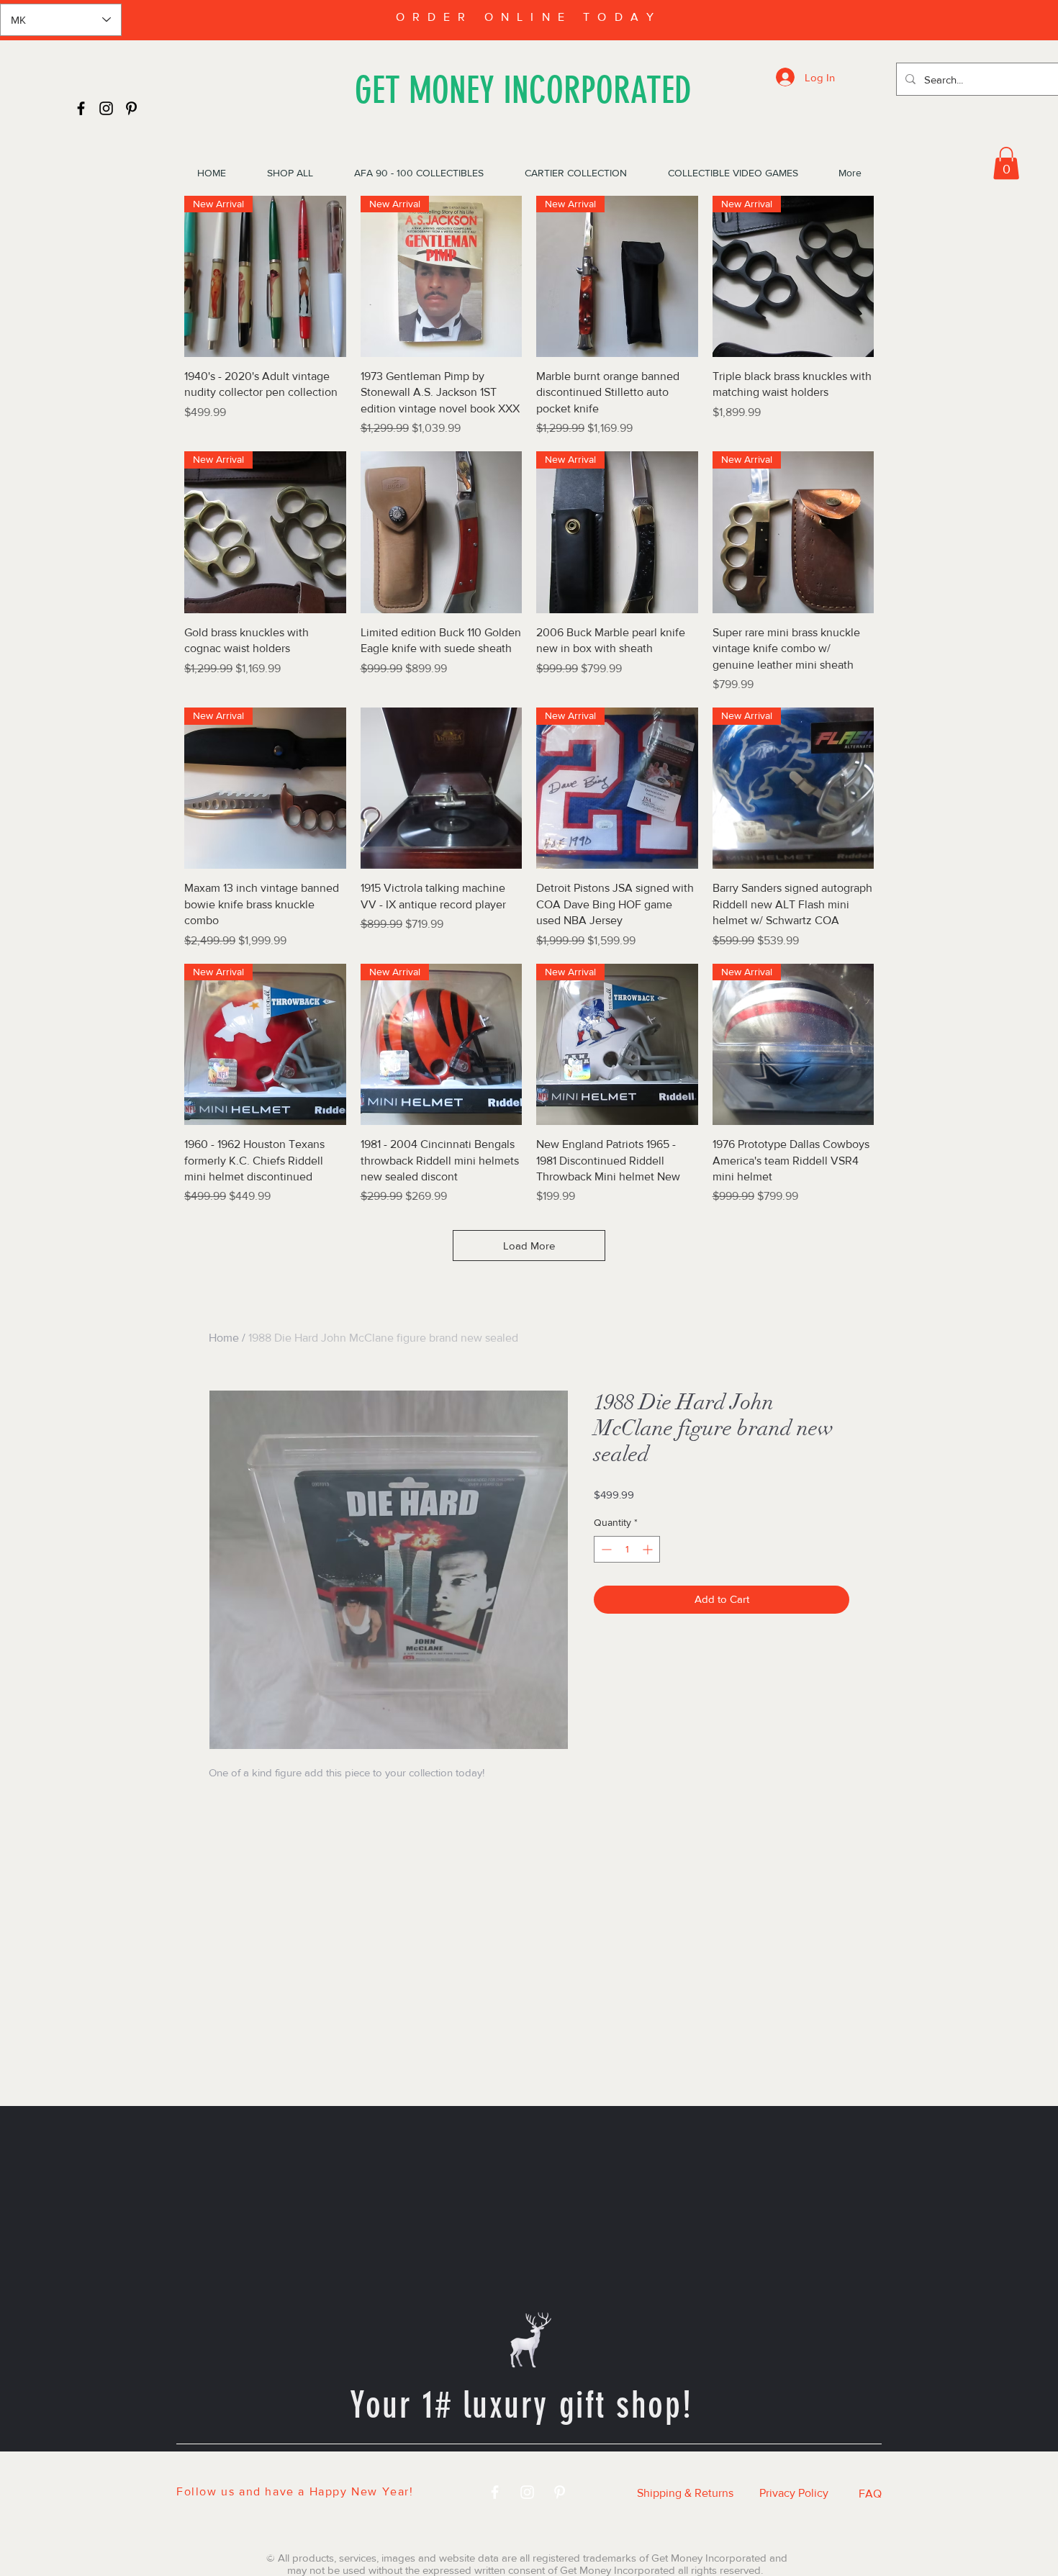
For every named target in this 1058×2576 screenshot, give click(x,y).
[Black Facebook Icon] (81, 108)
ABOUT (700, 2469)
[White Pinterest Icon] (560, 2492)
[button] (1006, 163)
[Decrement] (605, 1572)
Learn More (817, 1517)
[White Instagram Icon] (527, 2492)
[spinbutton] (627, 1572)
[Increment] (649, 1572)
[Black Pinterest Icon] (131, 108)
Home (224, 1338)
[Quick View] (442, 532)
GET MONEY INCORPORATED (523, 90)
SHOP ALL (352, 2469)
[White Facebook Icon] (495, 2492)
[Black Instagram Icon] (106, 108)
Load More (529, 1246)
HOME (267, 2469)
